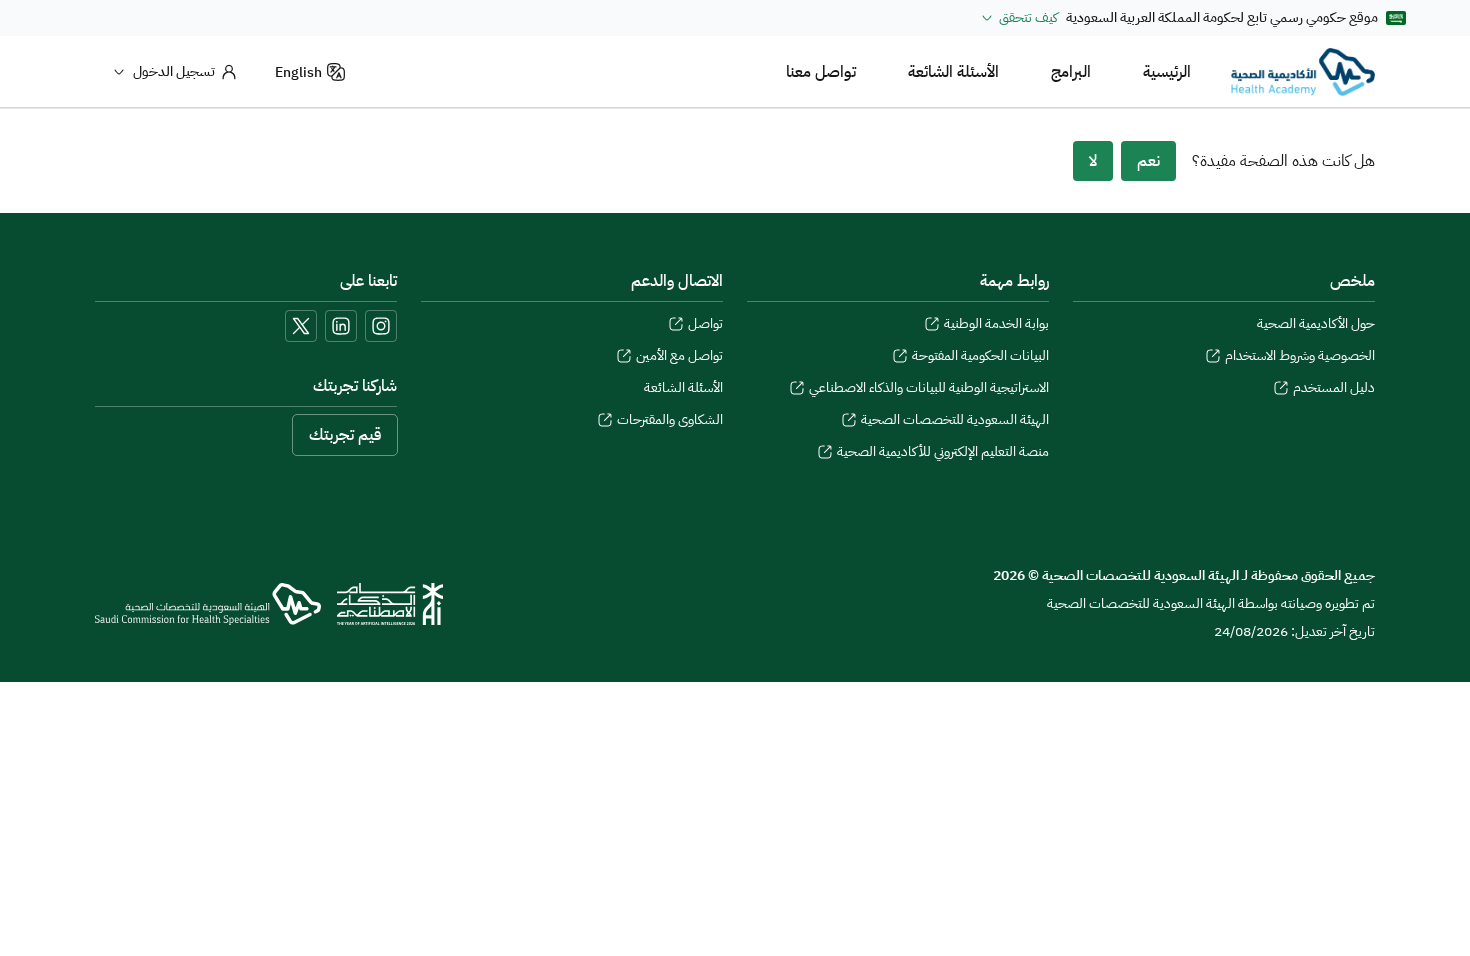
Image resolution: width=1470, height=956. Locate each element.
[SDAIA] (390, 604)
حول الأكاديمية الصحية (1316, 324)
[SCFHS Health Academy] (1303, 72)
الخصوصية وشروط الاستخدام (1300, 356)
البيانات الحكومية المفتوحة (980, 356)
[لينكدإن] (341, 326)
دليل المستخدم (1334, 388)
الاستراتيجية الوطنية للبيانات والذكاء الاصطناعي (929, 388)
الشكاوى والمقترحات (670, 420)
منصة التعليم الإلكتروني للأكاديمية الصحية (943, 452)
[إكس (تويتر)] (301, 326)
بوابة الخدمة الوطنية (996, 324)
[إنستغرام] (381, 326)
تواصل (705, 324)
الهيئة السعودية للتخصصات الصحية (955, 420)
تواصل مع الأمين (679, 356)
